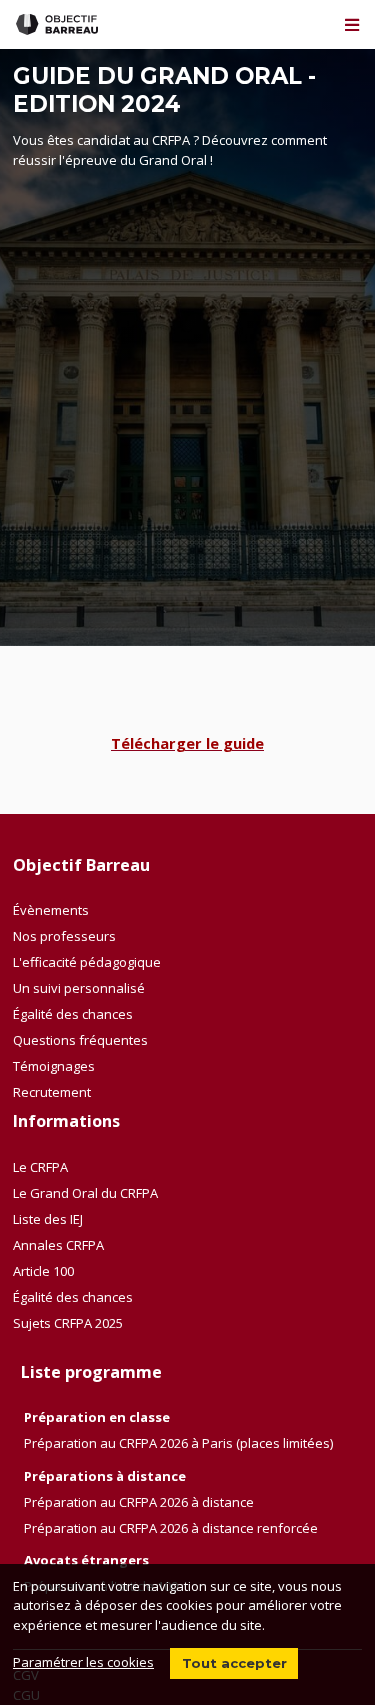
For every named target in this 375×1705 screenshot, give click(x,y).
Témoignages (54, 1066)
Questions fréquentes (80, 1040)
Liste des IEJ (48, 1219)
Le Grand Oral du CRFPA (85, 1193)
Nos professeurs (64, 936)
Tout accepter (234, 1663)
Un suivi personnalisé (79, 988)
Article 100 (43, 1271)
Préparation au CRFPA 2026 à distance (139, 1502)
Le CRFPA (40, 1167)
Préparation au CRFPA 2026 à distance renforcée (171, 1528)
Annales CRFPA (58, 1245)
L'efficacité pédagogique (87, 962)
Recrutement (52, 1092)
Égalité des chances (73, 1014)
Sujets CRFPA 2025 (68, 1323)
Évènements (51, 910)
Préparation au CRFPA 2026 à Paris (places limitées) (178, 1443)
